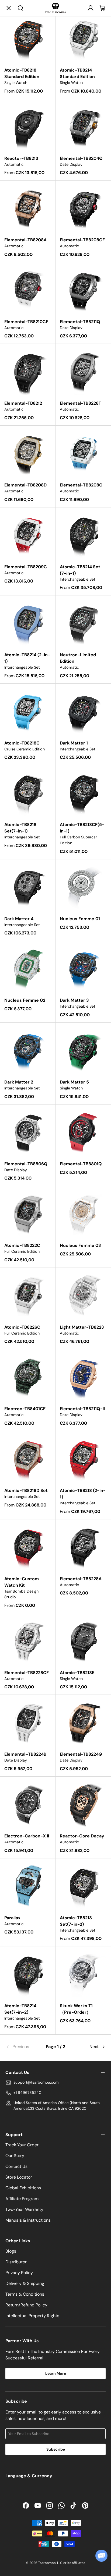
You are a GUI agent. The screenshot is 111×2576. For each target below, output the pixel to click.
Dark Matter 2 (19, 1082)
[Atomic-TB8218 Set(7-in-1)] (28, 793)
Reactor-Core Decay (82, 1836)
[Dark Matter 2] (28, 1050)
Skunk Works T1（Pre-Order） (76, 2009)
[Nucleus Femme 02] (28, 968)
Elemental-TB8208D (25, 485)
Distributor (16, 2262)
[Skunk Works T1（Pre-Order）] (83, 1974)
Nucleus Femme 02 (25, 1000)
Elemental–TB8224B (25, 1754)
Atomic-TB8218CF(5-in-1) (82, 828)
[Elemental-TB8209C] (28, 535)
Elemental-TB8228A (81, 1579)
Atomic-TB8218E (77, 1673)
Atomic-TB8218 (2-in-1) (83, 1494)
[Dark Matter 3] (83, 968)
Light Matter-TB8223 (82, 1327)
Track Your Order (22, 2145)
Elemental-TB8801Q (81, 1164)
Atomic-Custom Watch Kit (22, 1582)
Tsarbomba (47, 2563)
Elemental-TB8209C (26, 567)
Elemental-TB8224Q (81, 1754)
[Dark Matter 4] (28, 887)
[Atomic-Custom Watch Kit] (28, 1547)
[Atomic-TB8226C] (28, 1295)
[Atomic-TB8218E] (83, 1641)
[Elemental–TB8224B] (28, 1722)
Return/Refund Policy (26, 2305)
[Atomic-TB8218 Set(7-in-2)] (83, 1886)
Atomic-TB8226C (22, 1327)
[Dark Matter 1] (83, 711)
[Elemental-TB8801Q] (83, 1132)
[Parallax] (28, 1886)
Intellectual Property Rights (32, 2316)
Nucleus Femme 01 (80, 919)
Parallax (12, 1918)
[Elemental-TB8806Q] (28, 1132)
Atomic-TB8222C (22, 1245)
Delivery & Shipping (25, 2283)
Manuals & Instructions (28, 2220)
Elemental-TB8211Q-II (82, 1409)
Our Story (15, 2156)
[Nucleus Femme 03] (83, 1214)
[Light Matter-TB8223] (83, 1295)
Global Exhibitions (23, 2188)
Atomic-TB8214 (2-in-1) (27, 658)
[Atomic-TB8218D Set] (28, 1459)
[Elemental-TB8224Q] (83, 1722)
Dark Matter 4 (19, 919)
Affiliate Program (22, 2199)
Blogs (11, 2251)
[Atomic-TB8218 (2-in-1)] (83, 1459)
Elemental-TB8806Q (26, 1164)
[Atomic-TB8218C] (28, 711)
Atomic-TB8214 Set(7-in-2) (20, 2009)
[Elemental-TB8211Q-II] (83, 1377)
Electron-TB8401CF (25, 1409)
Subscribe (56, 2449)
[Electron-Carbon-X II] (28, 1804)
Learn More (56, 2373)
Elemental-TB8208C (81, 485)
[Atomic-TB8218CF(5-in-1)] (83, 793)
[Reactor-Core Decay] (83, 1804)
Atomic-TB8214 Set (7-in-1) (80, 570)
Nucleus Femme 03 (80, 1245)
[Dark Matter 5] (83, 1050)
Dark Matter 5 (74, 1082)
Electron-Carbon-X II (27, 1836)
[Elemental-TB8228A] (83, 1547)
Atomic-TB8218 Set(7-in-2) (76, 1921)
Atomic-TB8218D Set (26, 1490)
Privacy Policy (19, 2273)
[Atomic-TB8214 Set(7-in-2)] (28, 1974)
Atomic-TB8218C (22, 743)
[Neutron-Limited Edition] (83, 623)
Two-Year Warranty (24, 2209)
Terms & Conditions (25, 2294)
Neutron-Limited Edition (78, 658)
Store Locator (19, 2177)
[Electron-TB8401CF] (28, 1377)
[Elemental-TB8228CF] (28, 1641)
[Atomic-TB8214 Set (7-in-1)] (83, 535)
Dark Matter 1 (74, 743)
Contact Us (16, 2166)
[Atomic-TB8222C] (28, 1214)
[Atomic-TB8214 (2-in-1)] (28, 623)
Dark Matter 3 (74, 1000)
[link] (22, 2047)
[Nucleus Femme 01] (83, 887)
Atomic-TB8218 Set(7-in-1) (20, 828)
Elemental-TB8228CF (27, 1673)
